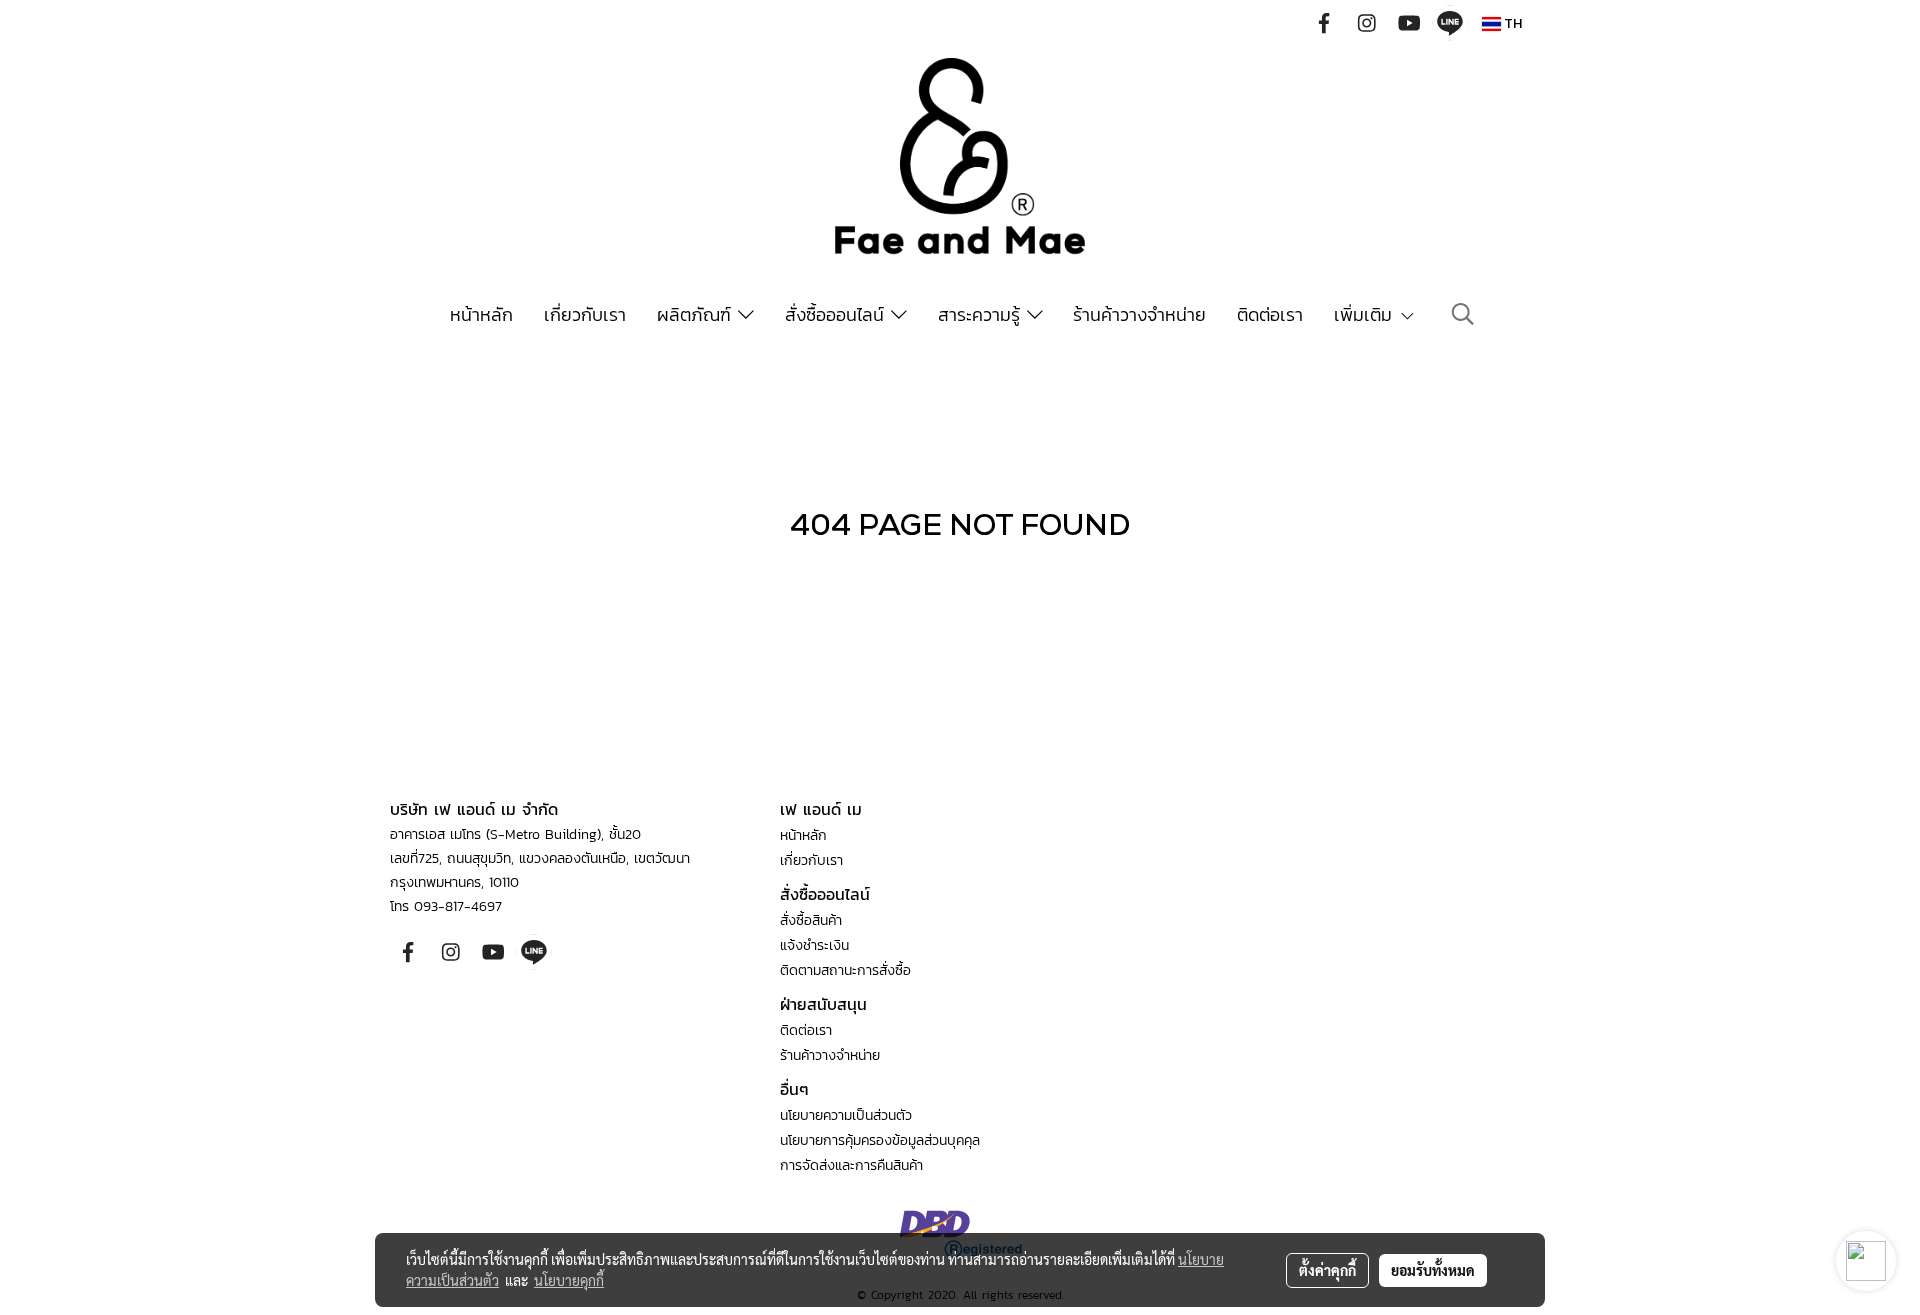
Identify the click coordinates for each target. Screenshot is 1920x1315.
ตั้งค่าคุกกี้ (1327, 1270)
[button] (1463, 314)
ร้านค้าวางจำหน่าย (1139, 314)
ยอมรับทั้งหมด (1433, 1270)
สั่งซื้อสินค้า (811, 920)
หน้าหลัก (481, 314)
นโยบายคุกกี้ (569, 1280)
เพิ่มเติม (1366, 314)
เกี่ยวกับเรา (585, 314)
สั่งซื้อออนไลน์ (838, 314)
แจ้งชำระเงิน (814, 945)
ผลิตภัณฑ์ (697, 314)
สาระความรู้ (982, 314)
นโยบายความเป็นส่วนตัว (846, 1115)
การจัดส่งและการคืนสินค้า (851, 1165)
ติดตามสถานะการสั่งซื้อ (845, 970)
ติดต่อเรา (1270, 314)
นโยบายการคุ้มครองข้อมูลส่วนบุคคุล (880, 1140)
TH (1511, 23)
